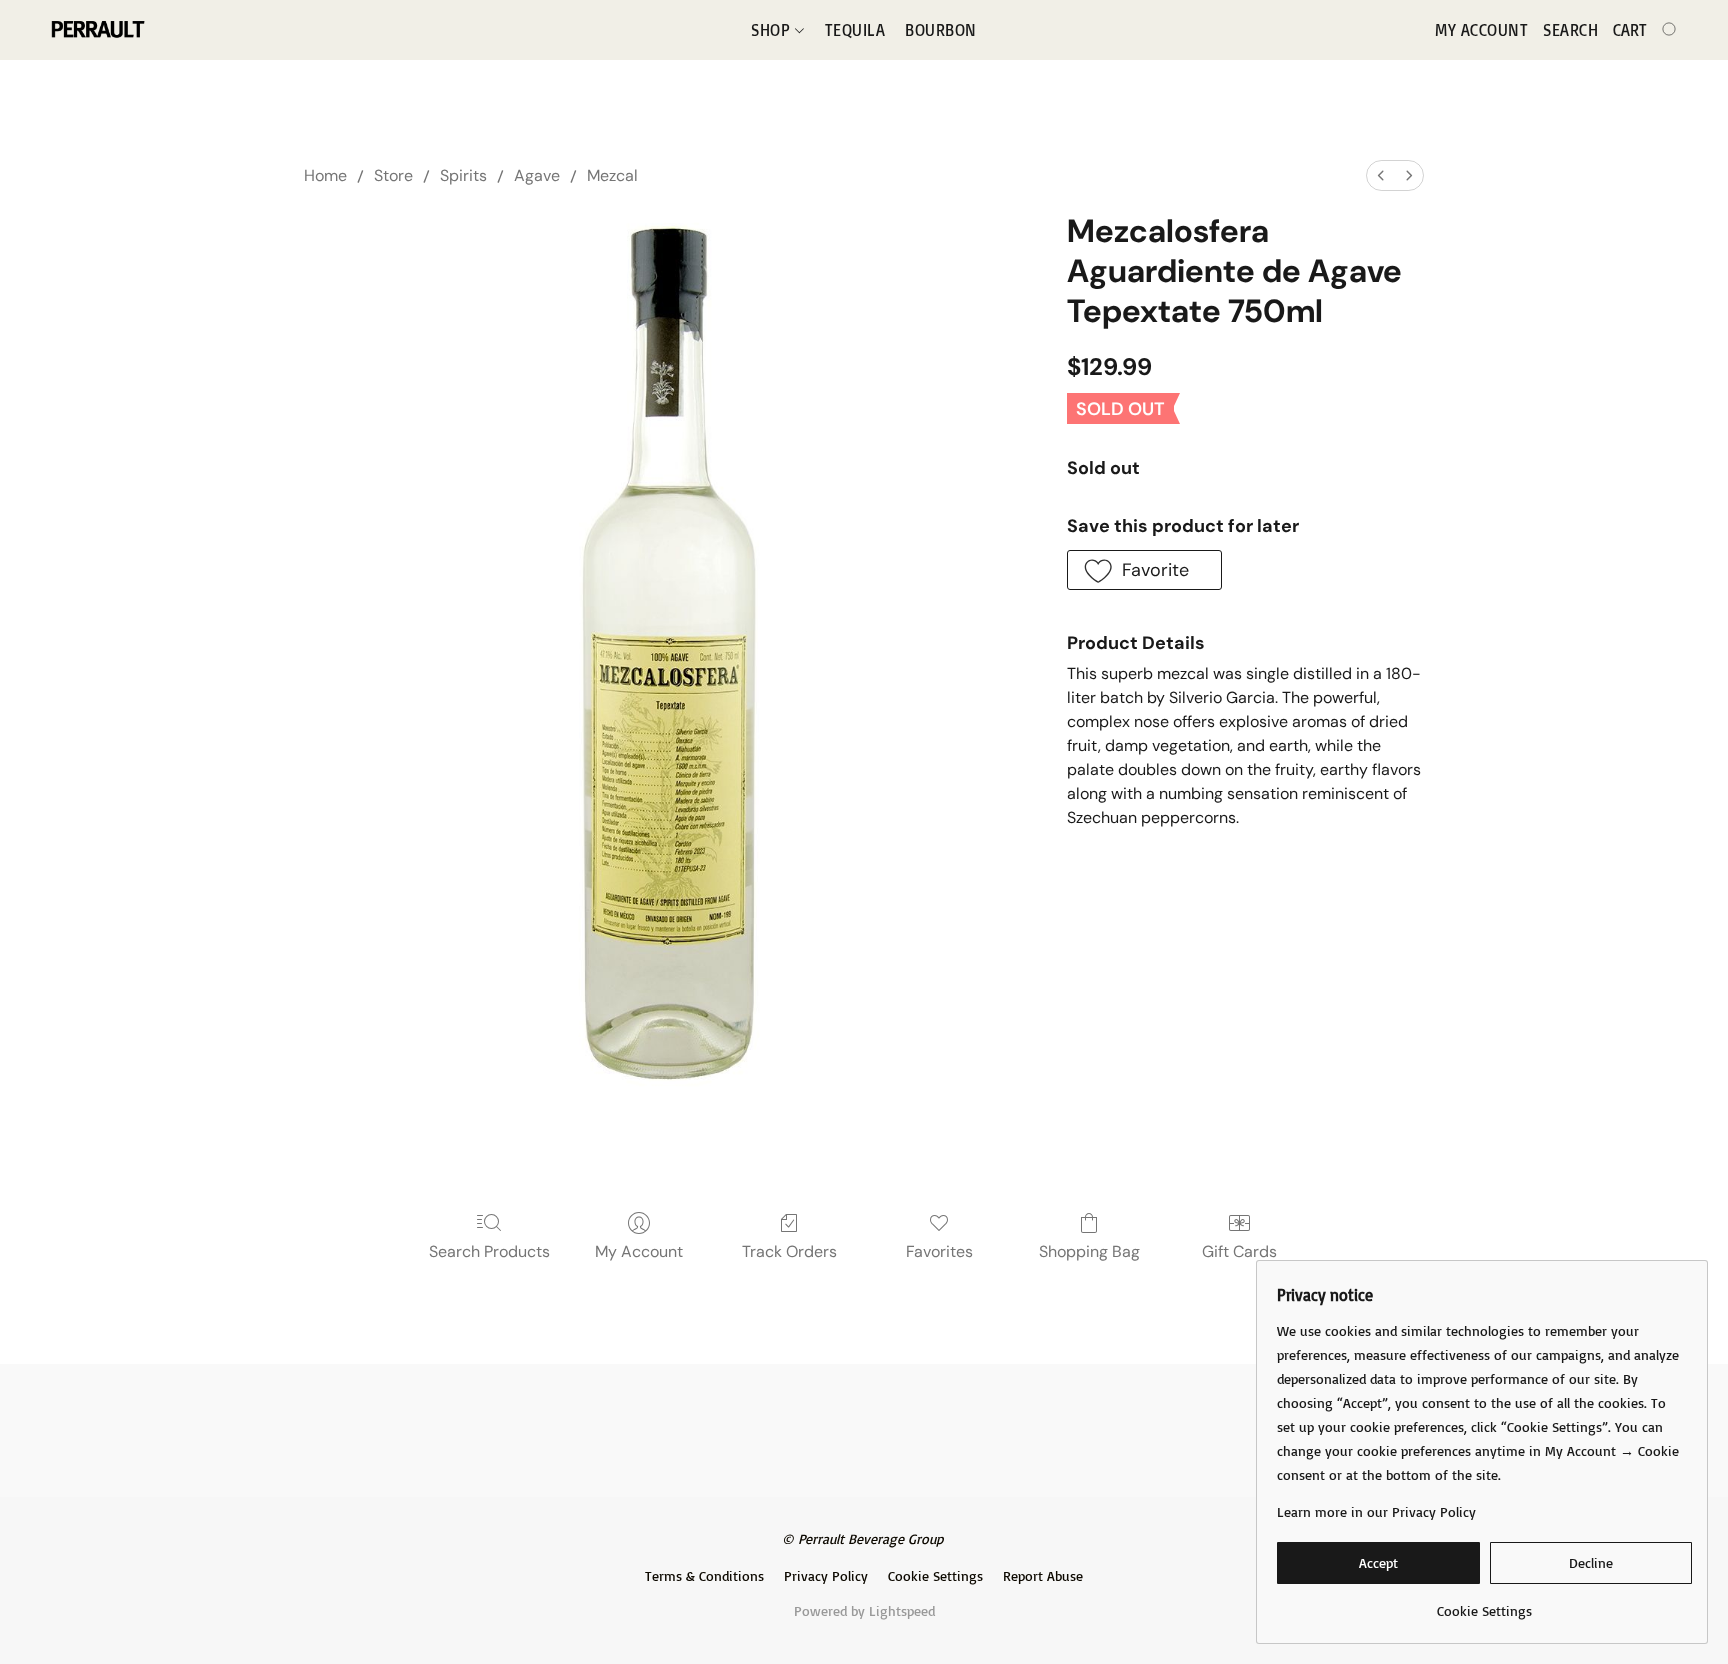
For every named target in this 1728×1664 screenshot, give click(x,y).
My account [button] (1481, 30)
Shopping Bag (1089, 1251)
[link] (1484, 1603)
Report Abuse (1043, 1575)
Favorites (939, 1251)
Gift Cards (1239, 1251)
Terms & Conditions (704, 1575)
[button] (96, 30)
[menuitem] (1381, 175)
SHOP (773, 30)
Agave (537, 175)
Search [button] (1570, 30)
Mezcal (612, 175)
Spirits (463, 175)
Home (325, 175)
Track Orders (789, 1251)
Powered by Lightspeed (864, 1610)
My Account (639, 1251)
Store (393, 175)
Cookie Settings (935, 1575)
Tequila (855, 30)
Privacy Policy (826, 1575)
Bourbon (941, 30)
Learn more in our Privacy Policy (1376, 1511)
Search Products (489, 1251)
